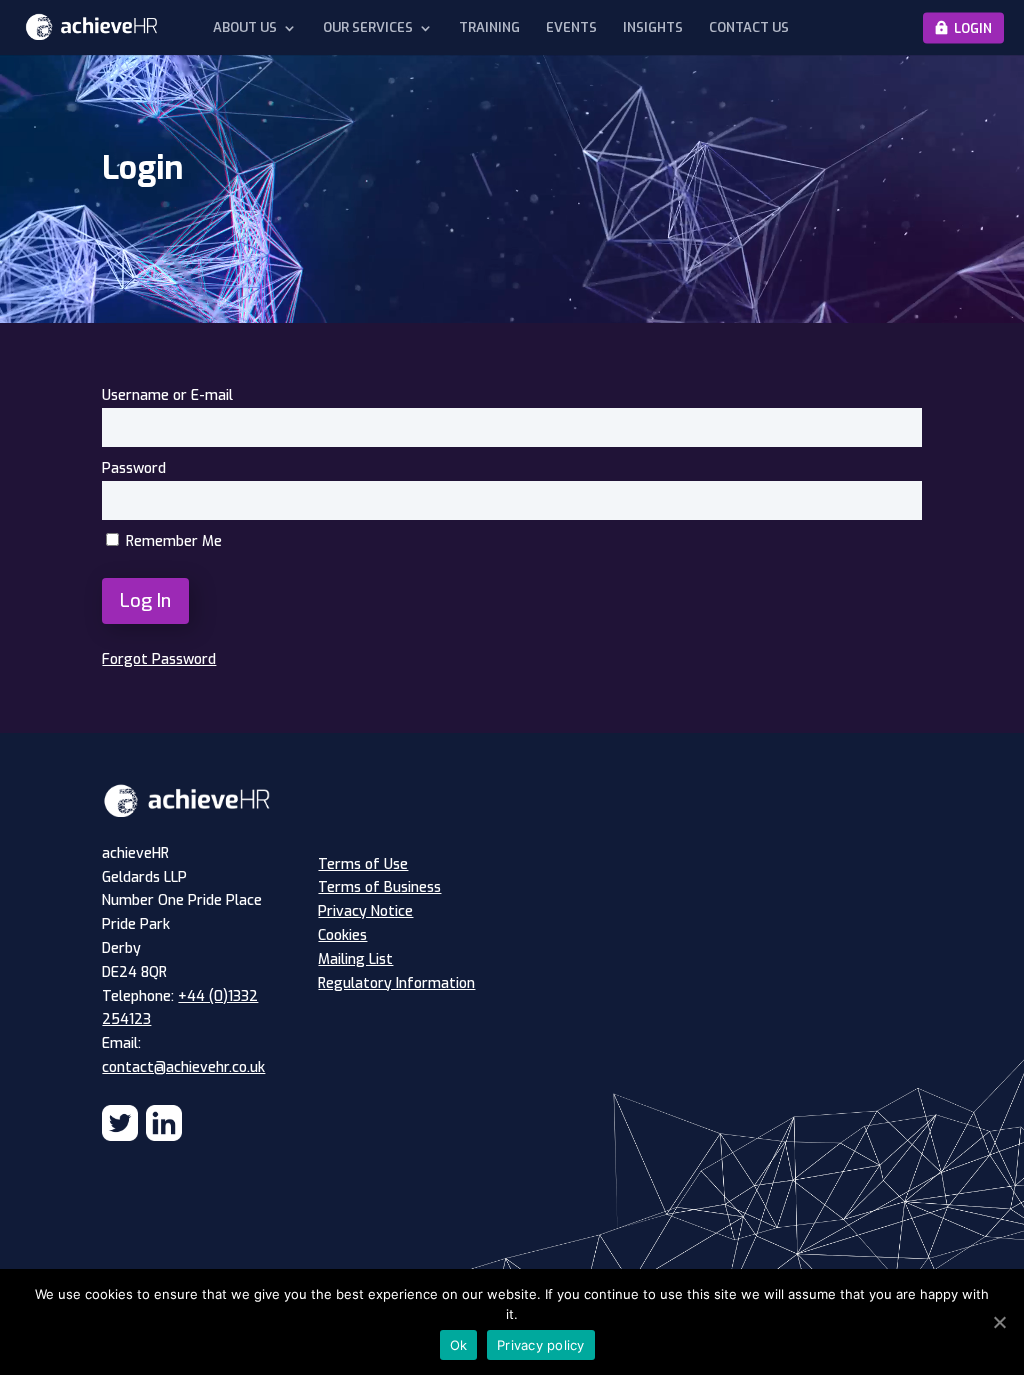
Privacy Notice (365, 911)
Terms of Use (363, 864)
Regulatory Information (396, 983)
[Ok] (999, 1322)
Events (571, 28)
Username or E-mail (167, 395)
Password (134, 468)
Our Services (368, 28)
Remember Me (172, 541)
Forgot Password (159, 659)
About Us (245, 28)
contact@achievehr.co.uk (183, 1067)
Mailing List (355, 959)
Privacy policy (541, 1345)
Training (489, 28)
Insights (653, 28)
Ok (459, 1345)
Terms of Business (379, 887)
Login (973, 27)
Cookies (342, 935)
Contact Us (749, 28)
